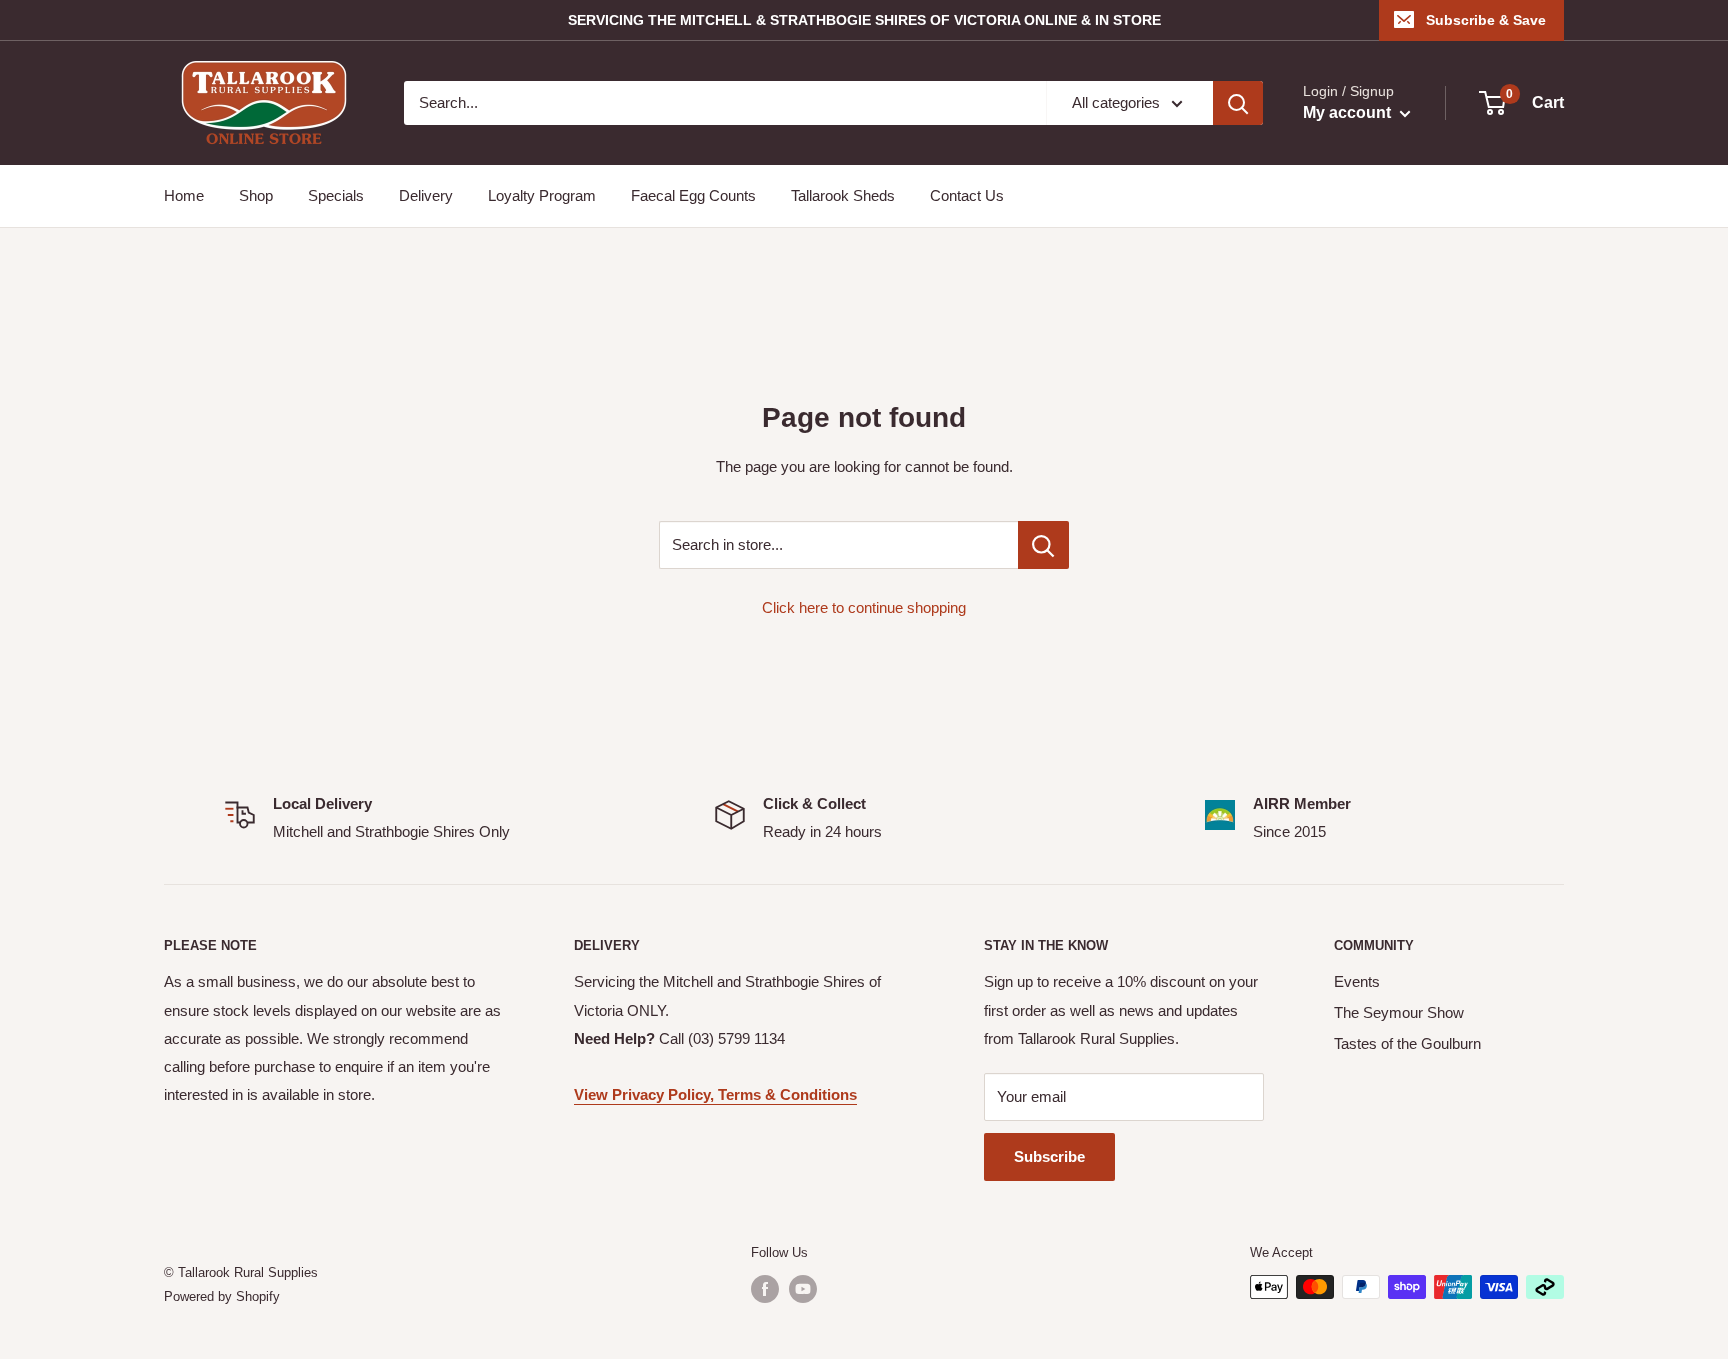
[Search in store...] (1043, 545)
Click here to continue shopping (864, 607)
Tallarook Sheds (843, 195)
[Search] (1238, 103)
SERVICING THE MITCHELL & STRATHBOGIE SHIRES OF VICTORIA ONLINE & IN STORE (864, 20)
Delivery (426, 195)
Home (184, 195)
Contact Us (967, 195)
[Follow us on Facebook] (765, 1289)
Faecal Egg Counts (693, 195)
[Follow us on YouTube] (803, 1289)
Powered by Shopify (222, 1296)
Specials (336, 195)
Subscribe (1049, 1156)
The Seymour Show (1399, 1012)
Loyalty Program (542, 195)
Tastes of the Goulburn (1407, 1043)
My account (1349, 112)
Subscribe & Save (1486, 20)
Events (1357, 981)
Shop (256, 195)
